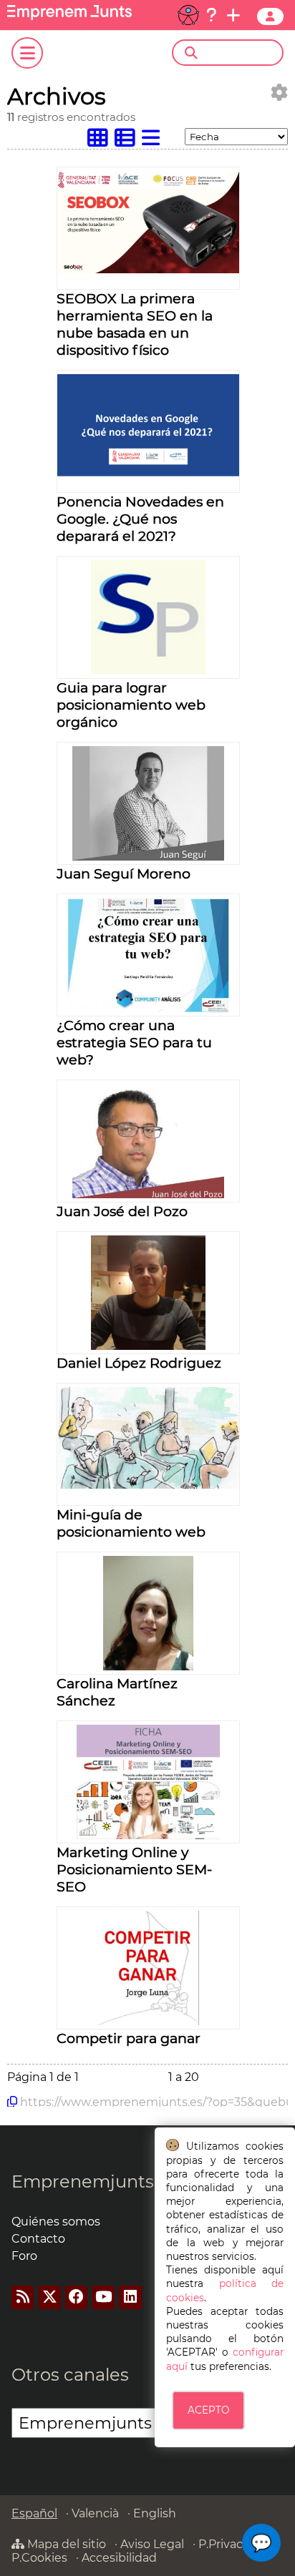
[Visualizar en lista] (154, 141)
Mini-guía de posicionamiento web (131, 1523)
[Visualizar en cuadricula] (101, 141)
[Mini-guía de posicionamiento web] (148, 1485)
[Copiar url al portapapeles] (12, 2102)
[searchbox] (240, 53)
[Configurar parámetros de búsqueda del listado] (279, 93)
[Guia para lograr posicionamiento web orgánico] (148, 671)
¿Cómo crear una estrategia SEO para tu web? (134, 1042)
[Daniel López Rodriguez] (149, 1346)
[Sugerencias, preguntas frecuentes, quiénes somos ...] (211, 15)
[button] (261, 2543)
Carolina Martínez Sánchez (117, 1692)
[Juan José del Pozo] (148, 1194)
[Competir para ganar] (148, 2021)
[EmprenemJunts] (69, 16)
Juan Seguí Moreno (124, 873)
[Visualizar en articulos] (128, 141)
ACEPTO (208, 2410)
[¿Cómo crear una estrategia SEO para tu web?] (148, 1008)
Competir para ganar (129, 2038)
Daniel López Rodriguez (139, 1363)
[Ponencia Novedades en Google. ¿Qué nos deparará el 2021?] (148, 472)
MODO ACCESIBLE (188, 15)
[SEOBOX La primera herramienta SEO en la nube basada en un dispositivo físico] (148, 269)
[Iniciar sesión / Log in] (270, 16)
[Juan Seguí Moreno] (148, 857)
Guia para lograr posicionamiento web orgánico (131, 705)
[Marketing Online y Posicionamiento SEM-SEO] (149, 1835)
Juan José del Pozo (122, 1211)
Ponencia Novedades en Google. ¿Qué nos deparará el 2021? (140, 519)
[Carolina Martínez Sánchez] (149, 1666)
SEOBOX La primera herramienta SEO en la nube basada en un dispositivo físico (135, 324)
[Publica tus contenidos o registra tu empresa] (233, 15)
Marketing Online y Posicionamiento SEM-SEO (134, 1869)
